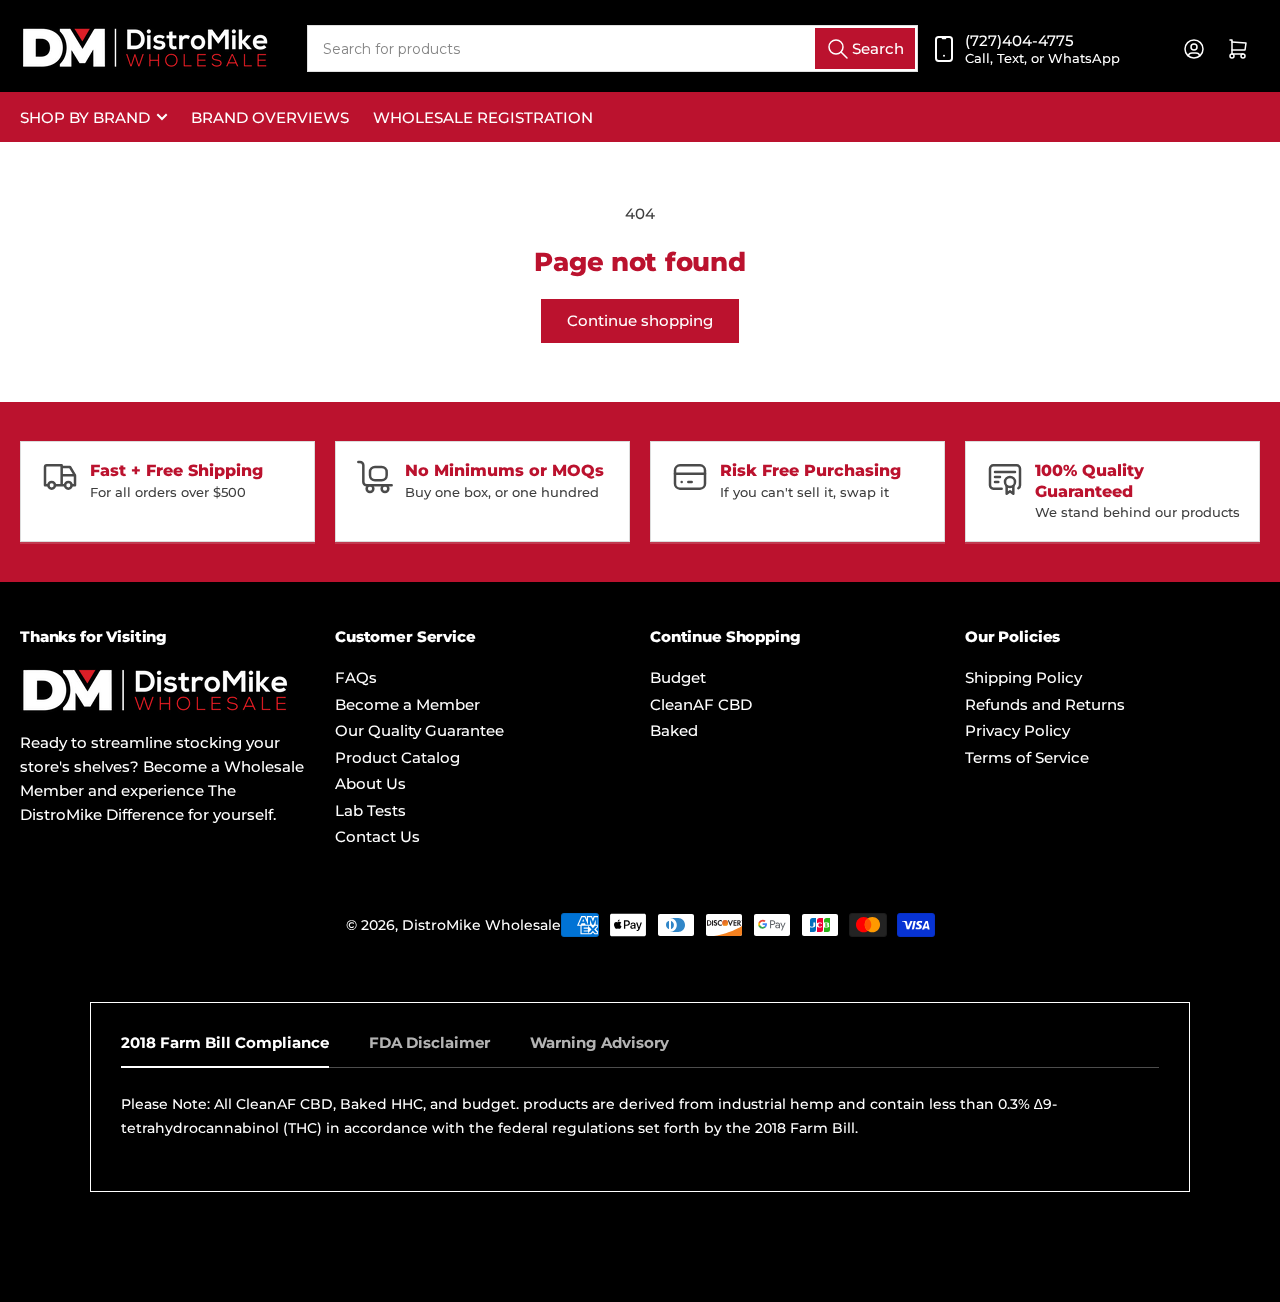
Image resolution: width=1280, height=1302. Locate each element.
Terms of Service (1027, 757)
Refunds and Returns (1045, 704)
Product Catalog (397, 757)
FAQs (356, 677)
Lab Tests (370, 810)
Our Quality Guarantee (419, 730)
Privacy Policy (1017, 730)
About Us (370, 783)
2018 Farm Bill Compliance (225, 1042)
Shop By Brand (85, 117)
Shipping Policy (1023, 677)
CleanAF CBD (701, 704)
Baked (674, 730)
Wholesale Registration (483, 117)
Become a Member (407, 704)
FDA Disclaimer (429, 1042)
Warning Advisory (599, 1042)
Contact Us (377, 836)
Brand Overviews (270, 117)
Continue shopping (640, 320)
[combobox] (612, 48)
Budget (678, 677)
